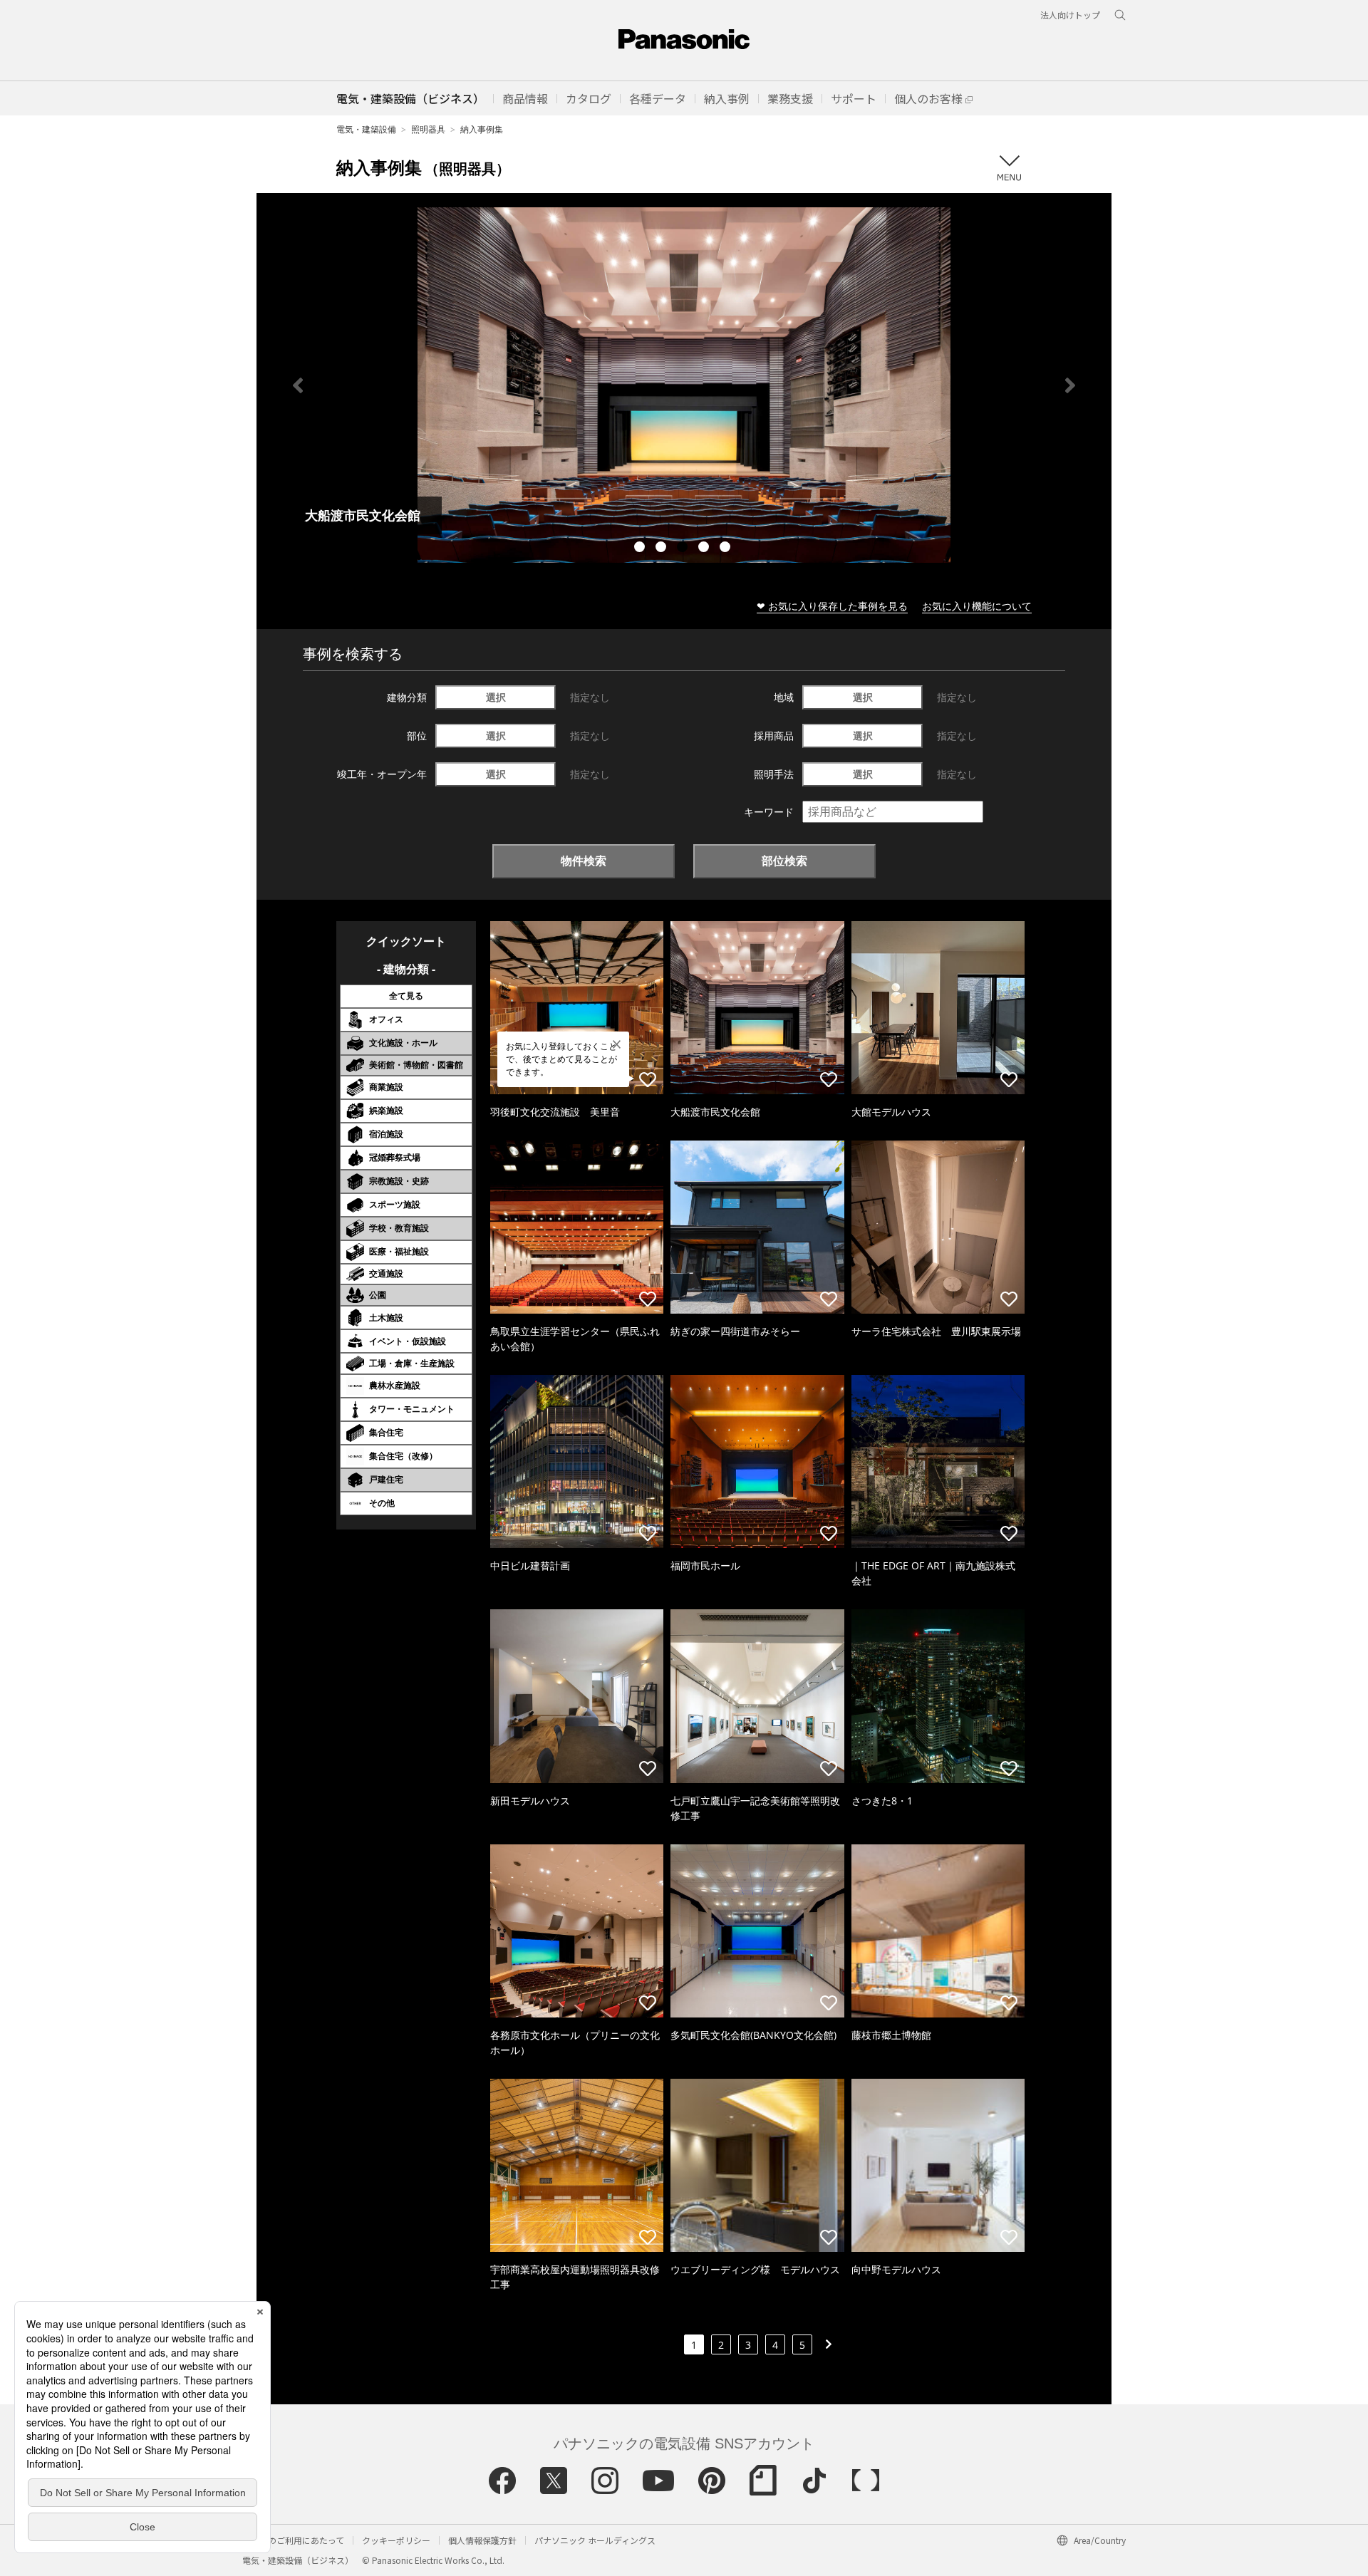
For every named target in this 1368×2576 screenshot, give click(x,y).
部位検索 (784, 861)
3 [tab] (684, 549)
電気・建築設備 (366, 129)
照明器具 (428, 129)
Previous (298, 385)
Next (1070, 385)
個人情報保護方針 (482, 2540)
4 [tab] (705, 549)
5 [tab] (727, 549)
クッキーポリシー (396, 2540)
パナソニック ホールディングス (595, 2540)
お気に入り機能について (977, 606)
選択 (496, 697)
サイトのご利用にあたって (293, 2540)
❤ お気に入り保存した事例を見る (832, 606)
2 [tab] (663, 549)
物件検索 (584, 861)
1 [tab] (641, 549)
